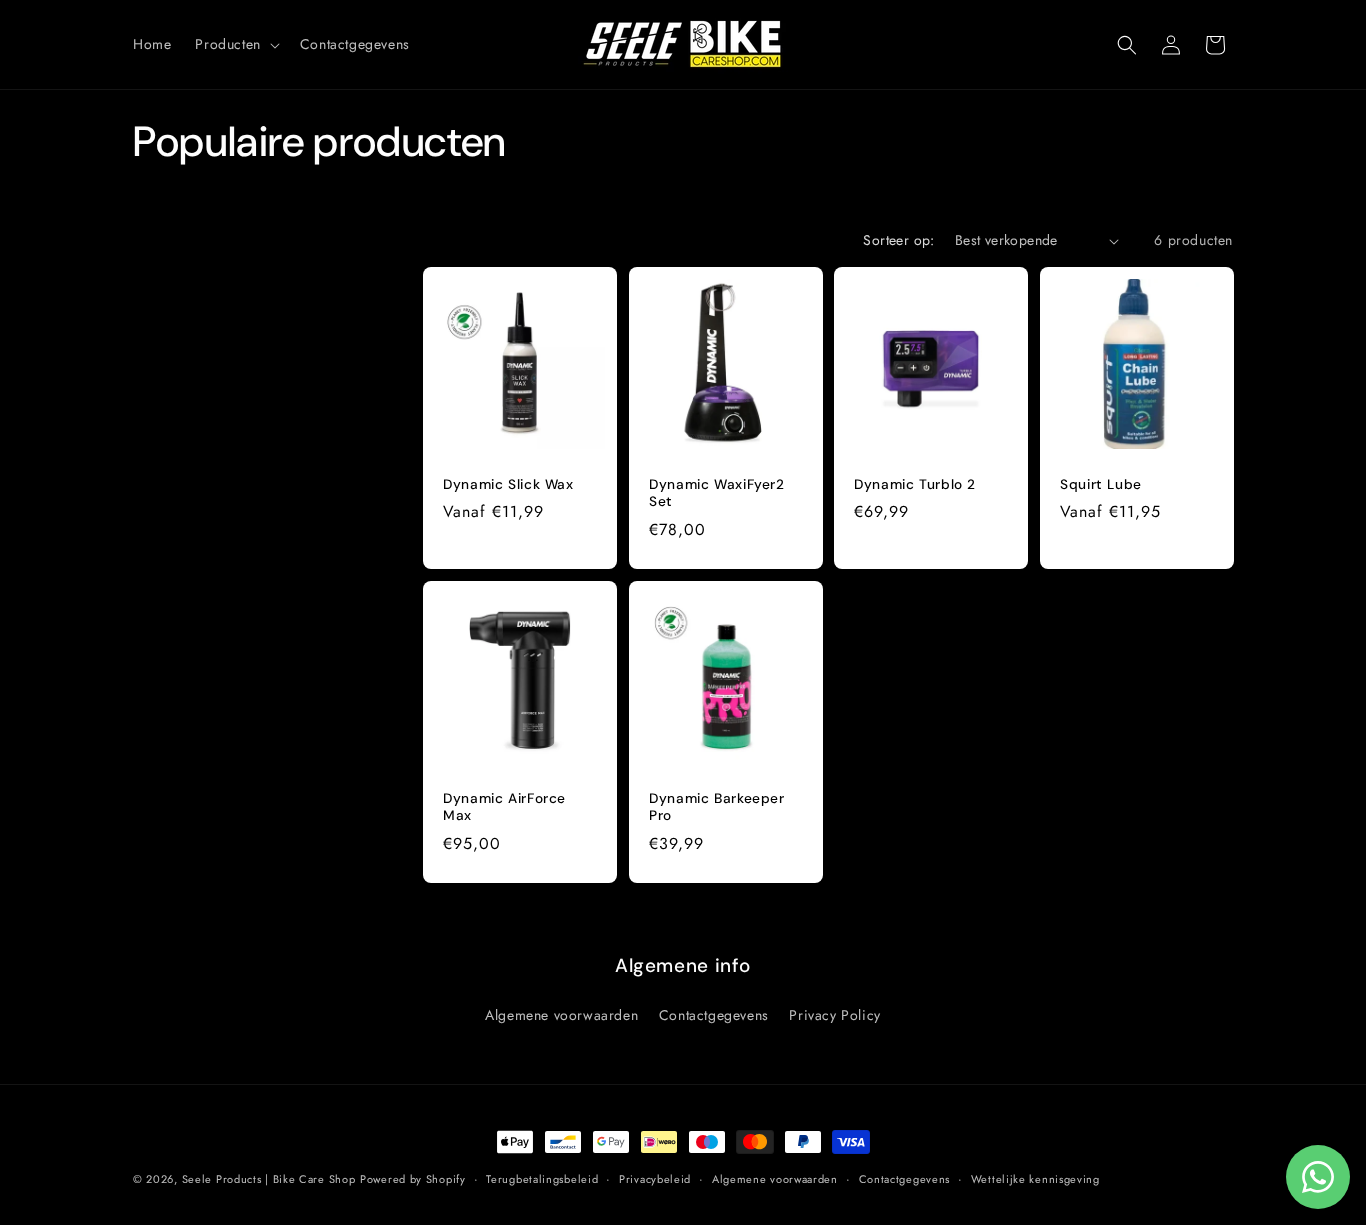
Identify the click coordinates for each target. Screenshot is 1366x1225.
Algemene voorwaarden (561, 1015)
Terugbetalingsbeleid (542, 1179)
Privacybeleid (655, 1179)
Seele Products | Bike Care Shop (269, 1179)
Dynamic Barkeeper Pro (717, 806)
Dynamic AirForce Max (504, 806)
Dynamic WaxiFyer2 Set (717, 493)
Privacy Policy (834, 1015)
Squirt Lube (1101, 484)
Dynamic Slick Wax (508, 484)
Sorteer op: (898, 240)
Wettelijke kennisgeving (1035, 1179)
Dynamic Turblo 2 (915, 484)
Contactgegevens (714, 1015)
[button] (235, 44)
